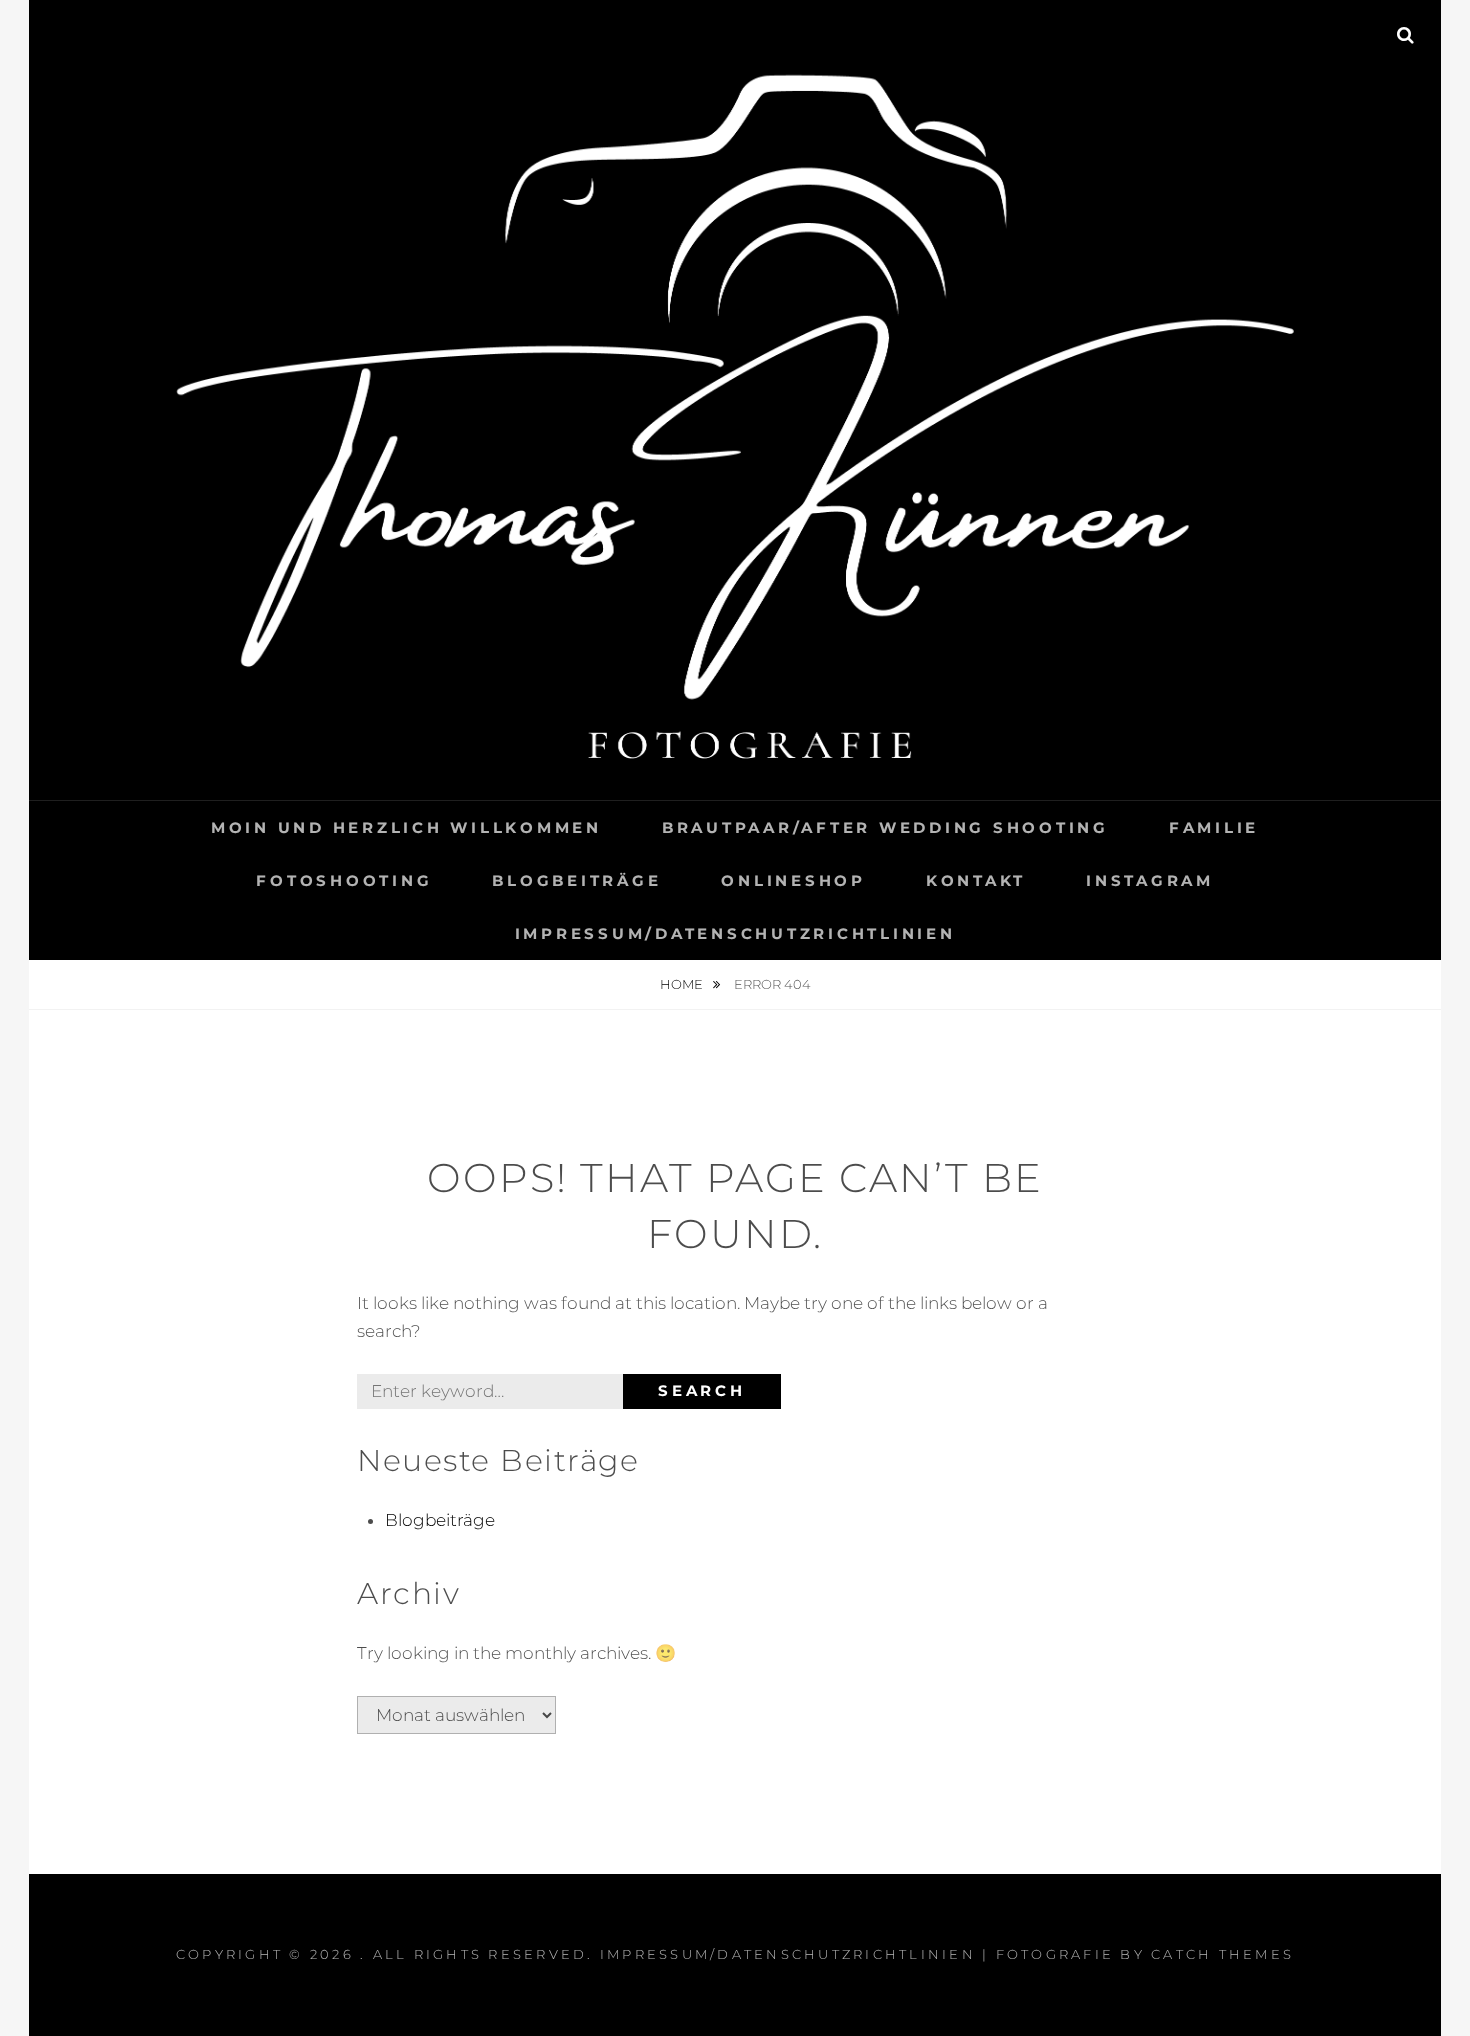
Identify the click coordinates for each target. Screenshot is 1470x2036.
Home (683, 984)
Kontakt (976, 880)
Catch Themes (1222, 1954)
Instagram (1150, 880)
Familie (1214, 827)
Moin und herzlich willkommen (406, 827)
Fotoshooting (344, 880)
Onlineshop (793, 880)
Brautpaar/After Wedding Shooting (885, 827)
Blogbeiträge (576, 880)
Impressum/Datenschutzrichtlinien (735, 933)
